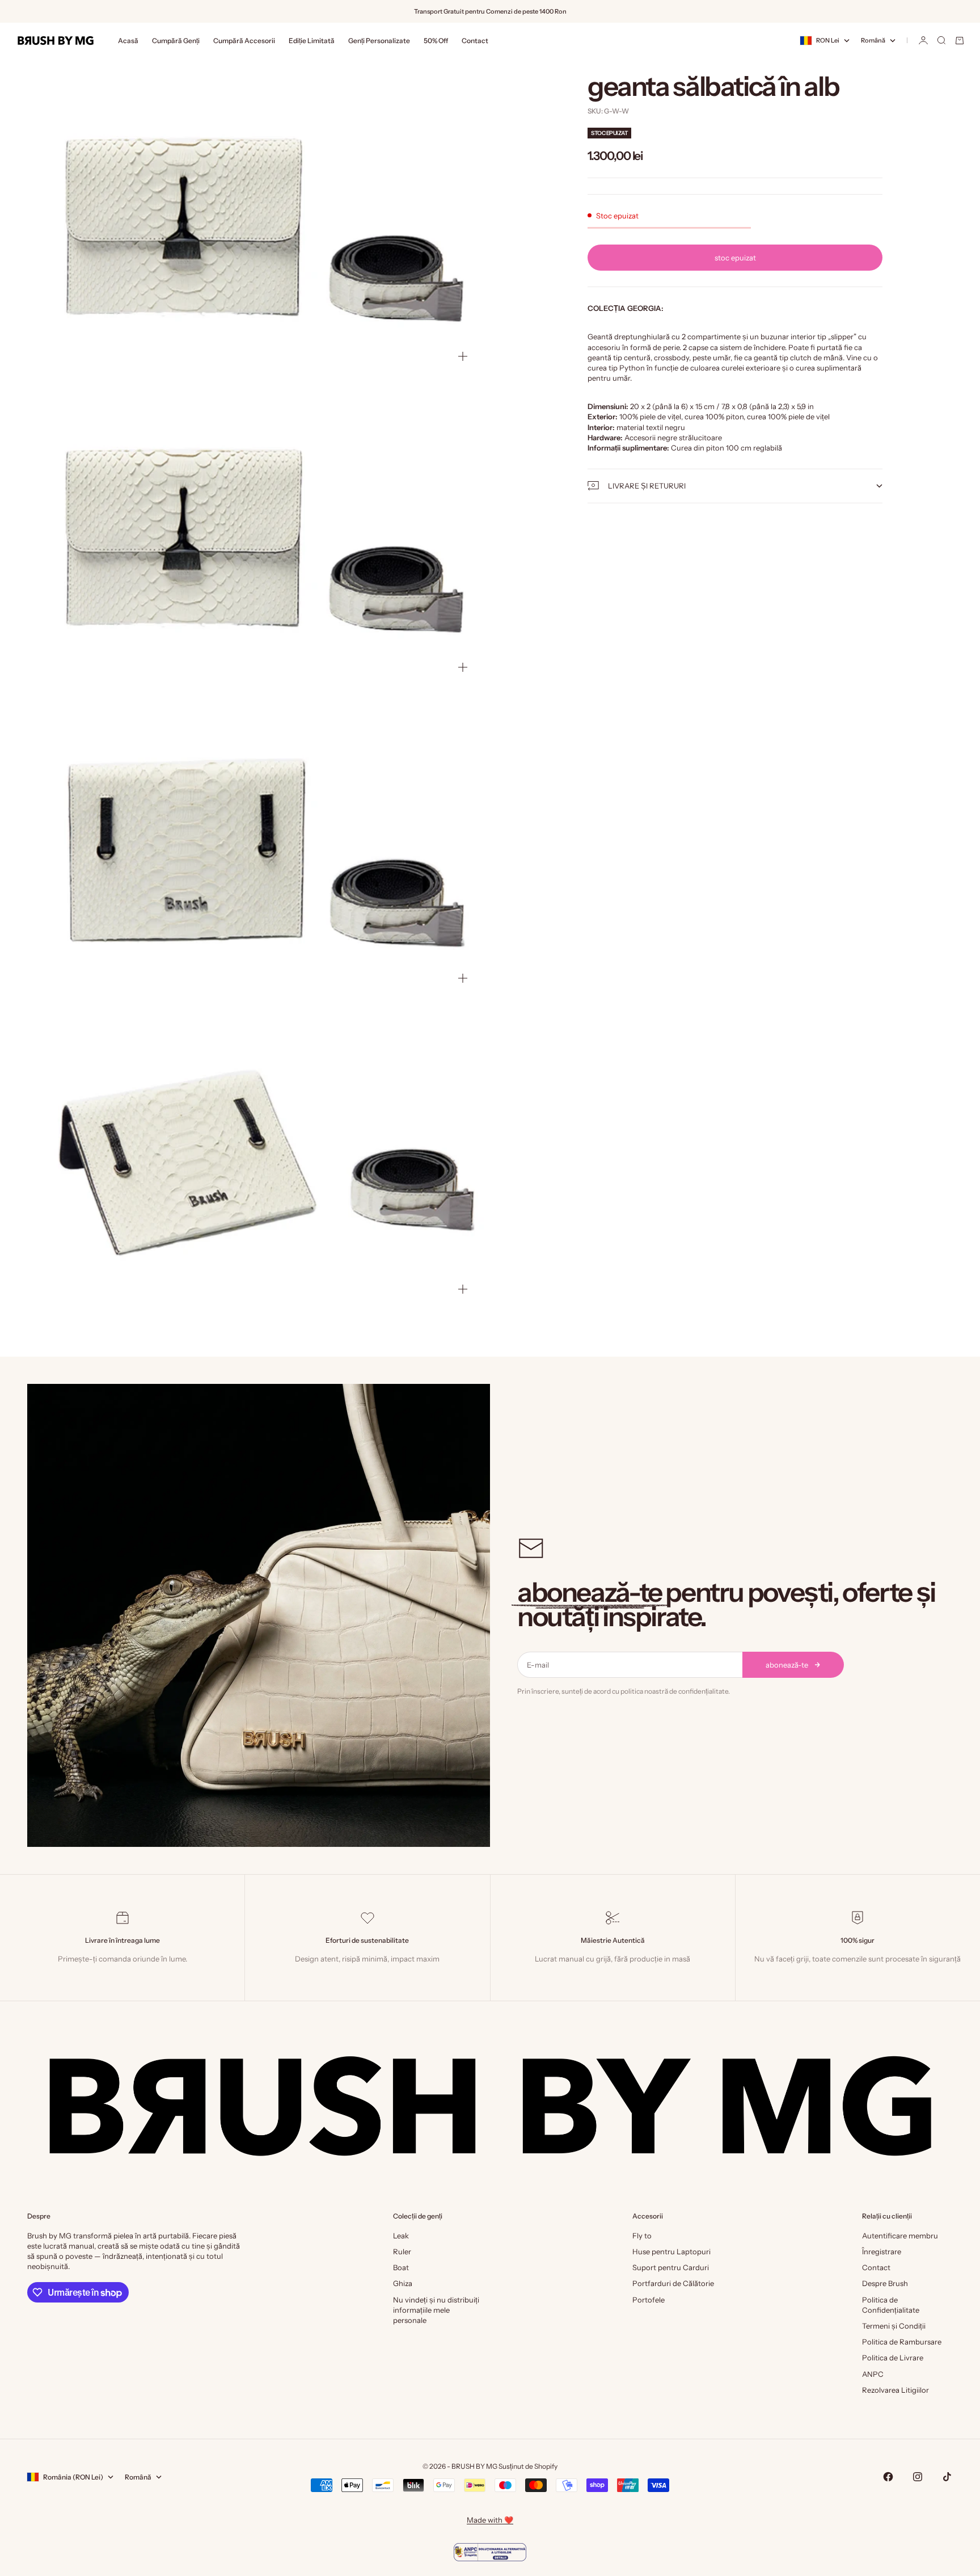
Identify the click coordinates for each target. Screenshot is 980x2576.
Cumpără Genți (176, 41)
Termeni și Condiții (894, 2326)
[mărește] (463, 356)
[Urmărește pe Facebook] (888, 2477)
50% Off (436, 41)
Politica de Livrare (893, 2358)
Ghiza (403, 2283)
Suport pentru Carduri (671, 2267)
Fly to (642, 2236)
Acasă (128, 41)
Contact (475, 41)
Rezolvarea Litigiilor (895, 2390)
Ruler (402, 2251)
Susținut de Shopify (528, 2466)
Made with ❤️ (490, 2520)
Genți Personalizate (379, 41)
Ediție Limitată (312, 41)
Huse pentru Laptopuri (671, 2251)
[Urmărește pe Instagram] (918, 2477)
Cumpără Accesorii (244, 41)
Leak (401, 2236)
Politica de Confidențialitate (891, 2305)
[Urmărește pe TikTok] (947, 2477)
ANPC (873, 2374)
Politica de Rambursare (902, 2342)
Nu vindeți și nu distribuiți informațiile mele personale (436, 2310)
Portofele (649, 2300)
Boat (401, 2267)
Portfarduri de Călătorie (673, 2283)
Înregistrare (882, 2251)
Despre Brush (885, 2283)
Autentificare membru (900, 2236)
